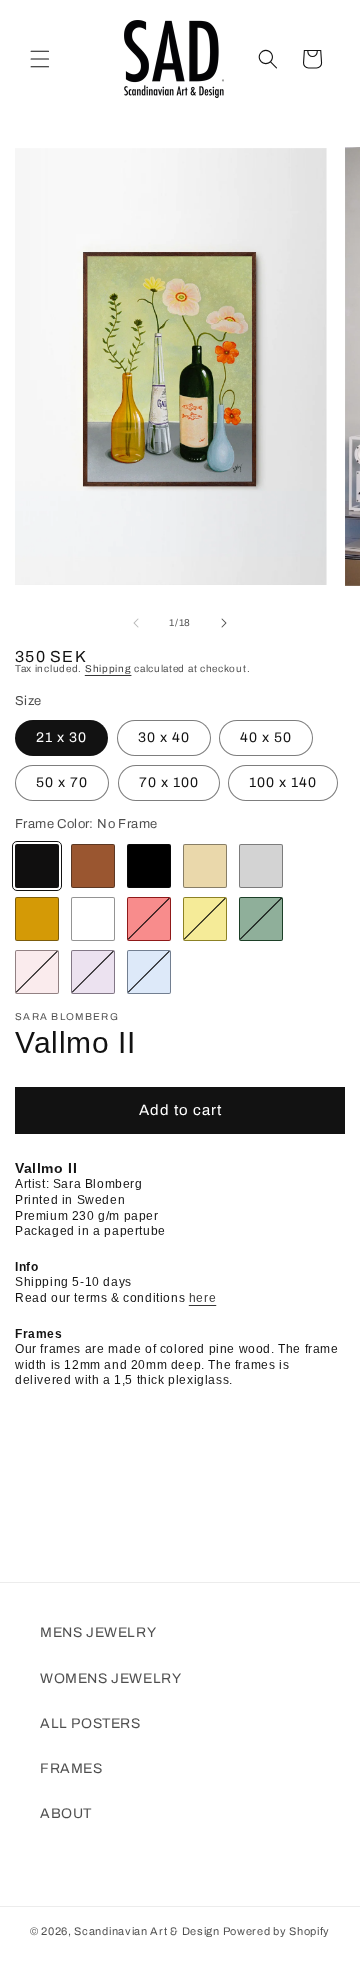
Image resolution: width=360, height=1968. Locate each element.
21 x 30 (61, 737)
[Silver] (261, 866)
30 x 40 (164, 737)
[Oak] (205, 866)
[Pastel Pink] (37, 972)
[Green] (261, 919)
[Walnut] (93, 866)
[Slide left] (136, 623)
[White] (93, 919)
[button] (40, 59)
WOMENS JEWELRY (110, 1678)
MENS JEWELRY (98, 1632)
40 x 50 (266, 737)
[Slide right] (224, 623)
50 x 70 (62, 782)
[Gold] (37, 919)
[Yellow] (205, 919)
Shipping (108, 668)
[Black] (149, 866)
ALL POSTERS (90, 1723)
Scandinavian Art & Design (147, 1931)
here (202, 1298)
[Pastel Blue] (149, 972)
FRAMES (71, 1768)
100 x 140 (283, 782)
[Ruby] (149, 919)
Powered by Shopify (277, 1931)
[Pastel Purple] (93, 972)
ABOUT (66, 1813)
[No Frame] (37, 866)
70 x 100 (169, 782)
